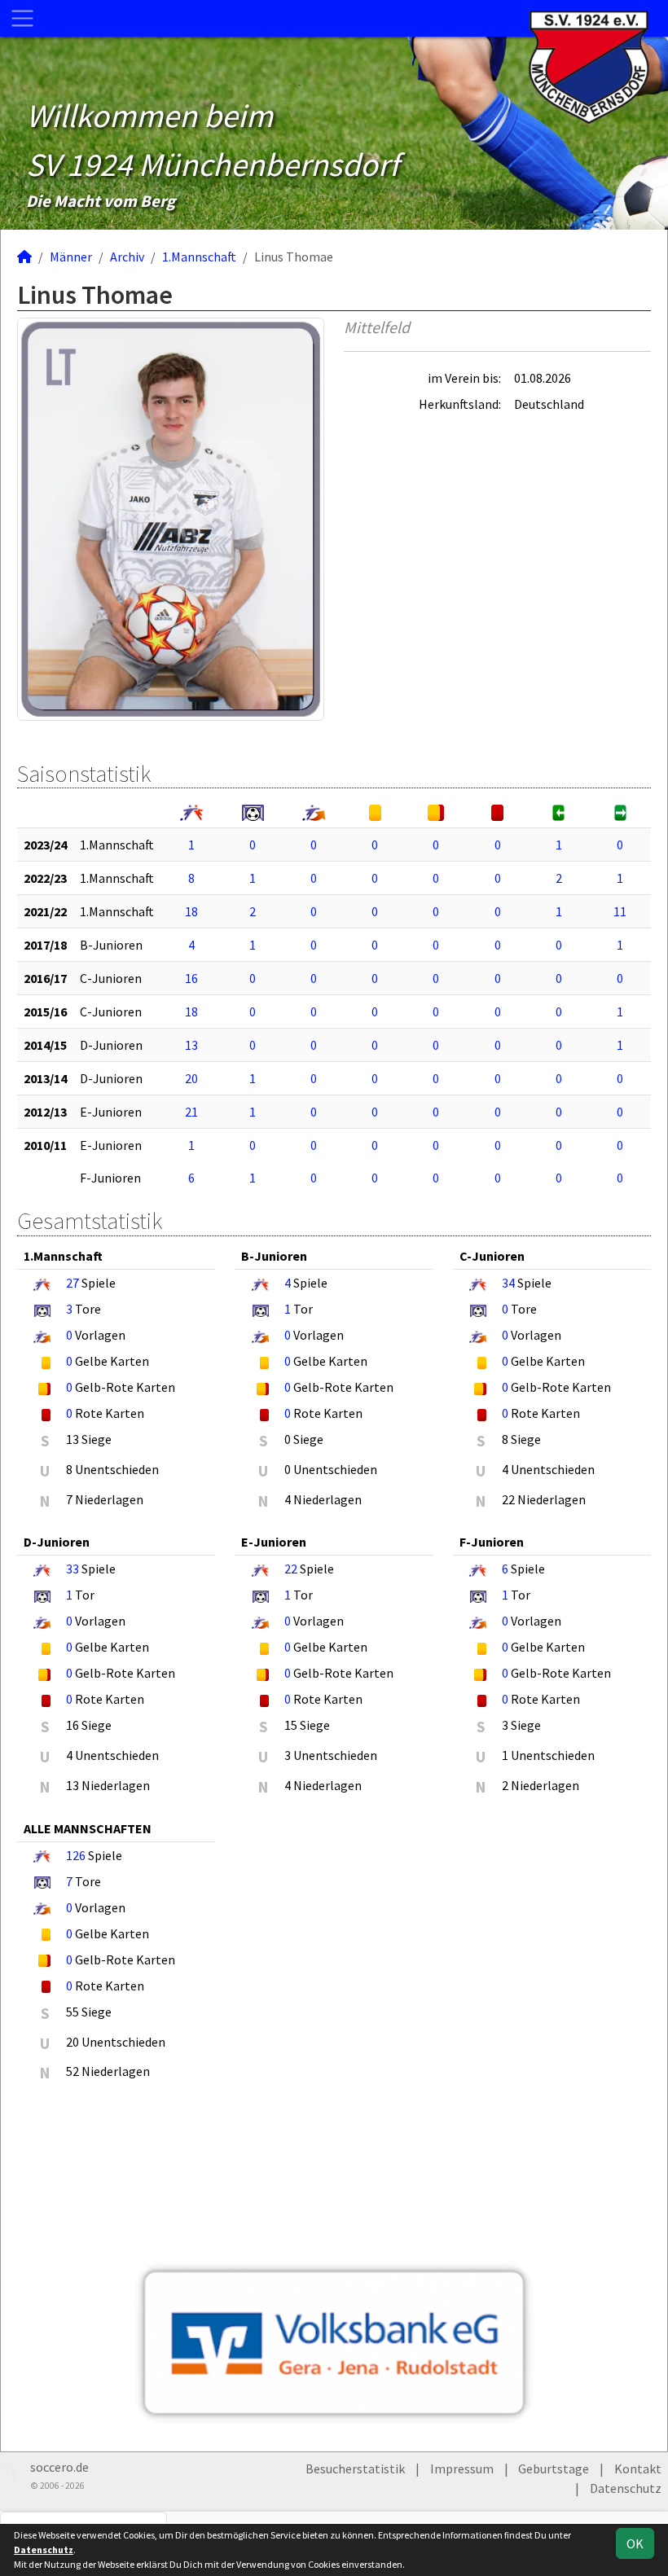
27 (73, 1283)
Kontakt (638, 2468)
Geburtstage (554, 2468)
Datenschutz (626, 2488)
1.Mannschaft (199, 257)
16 (191, 978)
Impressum (462, 2468)
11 (620, 911)
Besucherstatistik (355, 2468)
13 (191, 1045)
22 (291, 1569)
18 (191, 911)
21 (191, 1112)
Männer (71, 257)
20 (191, 1078)
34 (508, 1283)
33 (73, 1569)
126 (76, 1855)
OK (635, 2543)
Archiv (127, 257)
